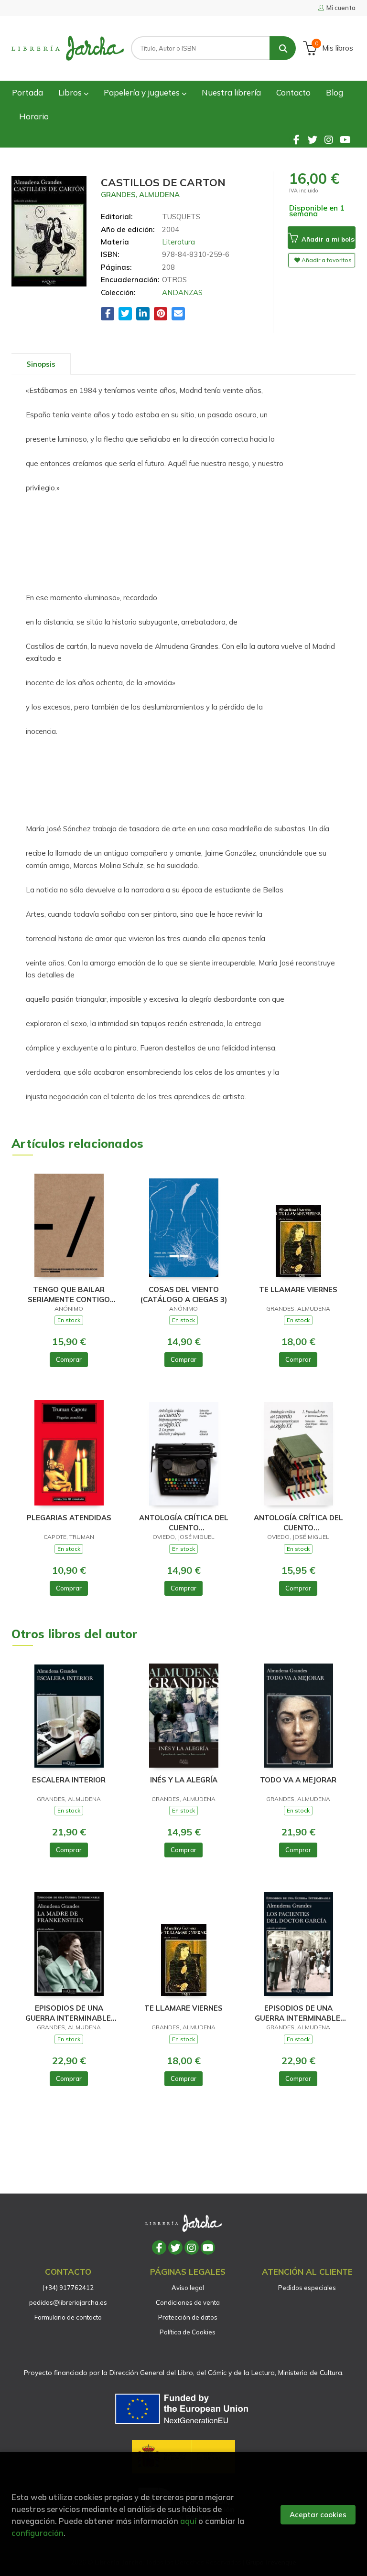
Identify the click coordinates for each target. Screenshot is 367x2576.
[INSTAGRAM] (329, 139)
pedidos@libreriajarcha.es (68, 2302)
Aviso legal (188, 2288)
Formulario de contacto (68, 2317)
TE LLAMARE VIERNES (298, 1289)
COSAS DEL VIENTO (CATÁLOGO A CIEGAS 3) (183, 1294)
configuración (38, 2533)
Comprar (69, 1359)
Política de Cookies (188, 2332)
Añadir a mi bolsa (328, 239)
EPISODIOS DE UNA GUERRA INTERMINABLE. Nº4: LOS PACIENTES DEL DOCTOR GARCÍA (298, 2013)
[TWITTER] (313, 139)
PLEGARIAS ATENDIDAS (69, 1518)
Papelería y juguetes (143, 92)
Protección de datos (188, 2317)
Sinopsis (41, 364)
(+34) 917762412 (68, 2288)
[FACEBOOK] (296, 139)
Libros (71, 92)
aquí (188, 2521)
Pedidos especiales (307, 2288)
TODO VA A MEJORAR (298, 1780)
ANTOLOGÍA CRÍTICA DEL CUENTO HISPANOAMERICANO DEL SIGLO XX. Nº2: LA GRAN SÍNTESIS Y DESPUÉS (183, 1522)
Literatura (178, 242)
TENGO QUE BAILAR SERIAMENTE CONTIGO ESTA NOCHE (69, 1294)
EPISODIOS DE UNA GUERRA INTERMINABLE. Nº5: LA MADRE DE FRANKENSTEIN (69, 2013)
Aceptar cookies (318, 2515)
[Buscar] (283, 48)
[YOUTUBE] (345, 139)
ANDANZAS (182, 292)
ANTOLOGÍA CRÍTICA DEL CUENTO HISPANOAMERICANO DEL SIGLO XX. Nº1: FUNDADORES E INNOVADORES (298, 1522)
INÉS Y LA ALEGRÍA (184, 1780)
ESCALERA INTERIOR (69, 1780)
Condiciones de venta (188, 2302)
